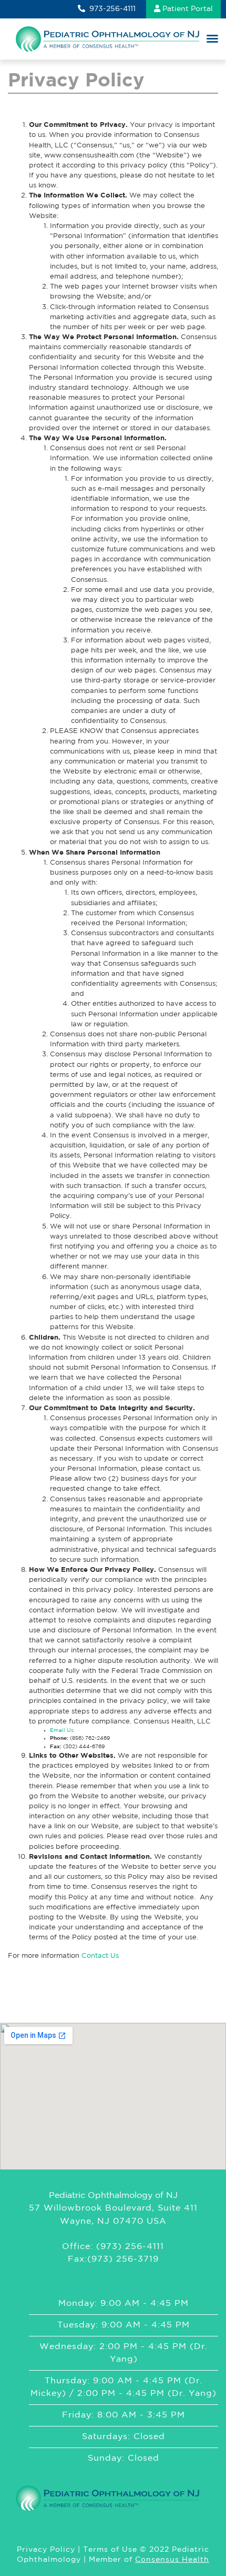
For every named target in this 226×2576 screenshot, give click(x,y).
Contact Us (100, 1956)
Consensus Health (172, 2560)
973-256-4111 (111, 9)
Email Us (62, 1731)
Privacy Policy (46, 2550)
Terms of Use (110, 2550)
